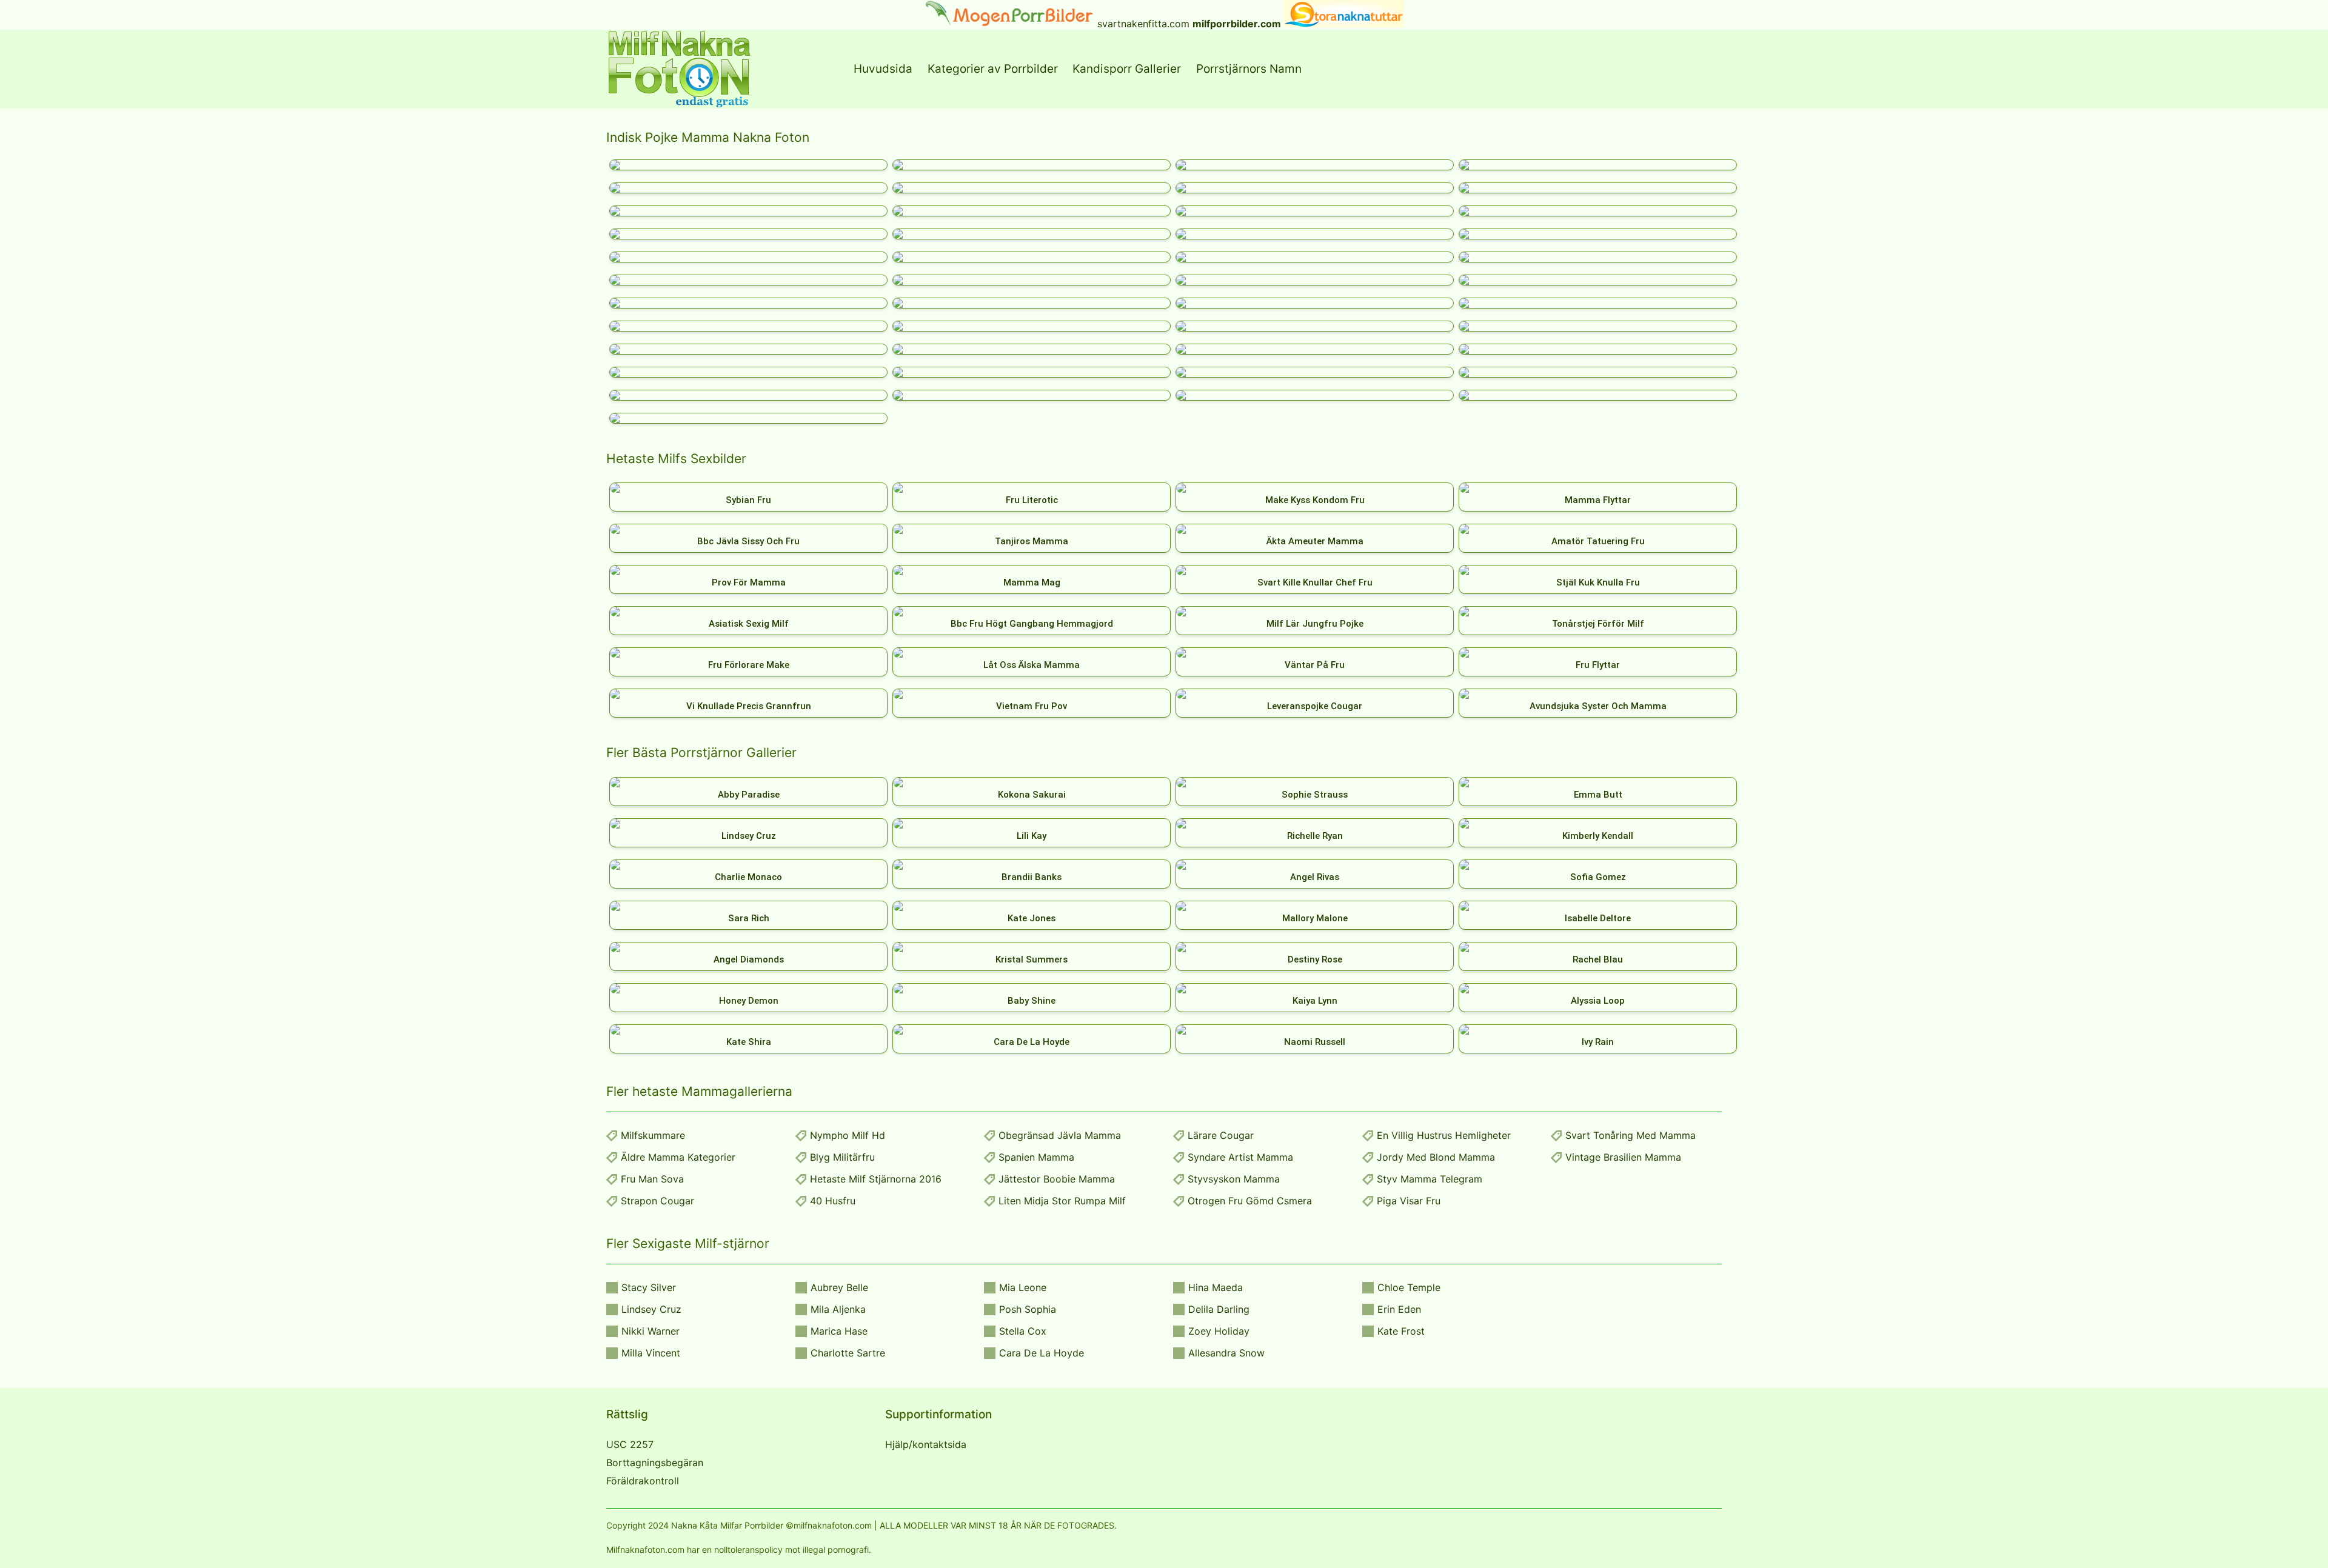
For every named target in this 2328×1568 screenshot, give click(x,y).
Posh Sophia (1028, 1309)
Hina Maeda (1216, 1287)
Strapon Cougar (657, 1201)
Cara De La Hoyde (1042, 1353)
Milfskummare (653, 1135)
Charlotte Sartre (848, 1353)
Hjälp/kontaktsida (926, 1444)
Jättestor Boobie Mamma (1057, 1179)
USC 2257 (630, 1444)
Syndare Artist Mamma (1240, 1157)
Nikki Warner (651, 1331)
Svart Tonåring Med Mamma (1631, 1135)
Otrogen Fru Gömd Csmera (1250, 1201)
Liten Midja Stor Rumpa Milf (1062, 1201)
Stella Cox (1023, 1331)
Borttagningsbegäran (655, 1463)
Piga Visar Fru (1409, 1201)
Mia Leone (1023, 1287)
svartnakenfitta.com (1143, 24)
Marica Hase (839, 1331)
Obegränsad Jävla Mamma (1060, 1135)
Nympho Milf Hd (848, 1135)
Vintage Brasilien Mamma (1623, 1157)
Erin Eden (1399, 1309)
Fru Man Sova (652, 1179)
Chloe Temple (1409, 1287)
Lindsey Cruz (651, 1309)
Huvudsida (883, 69)
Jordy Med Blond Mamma (1436, 1157)
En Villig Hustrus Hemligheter (1444, 1135)
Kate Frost (1401, 1331)
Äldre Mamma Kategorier (678, 1157)
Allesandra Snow (1226, 1353)
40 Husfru (833, 1201)
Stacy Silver (649, 1287)
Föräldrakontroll (643, 1481)
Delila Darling (1219, 1309)
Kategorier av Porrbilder (993, 69)
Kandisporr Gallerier (1127, 69)
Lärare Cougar (1221, 1135)
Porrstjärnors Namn (1249, 69)
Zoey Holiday (1219, 1331)
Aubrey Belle (839, 1287)
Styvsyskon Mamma (1234, 1179)
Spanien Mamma (1036, 1157)
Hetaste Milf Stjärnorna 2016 (876, 1179)
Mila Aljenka (838, 1309)
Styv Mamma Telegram (1430, 1179)
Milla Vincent (651, 1353)
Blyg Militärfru (842, 1157)
